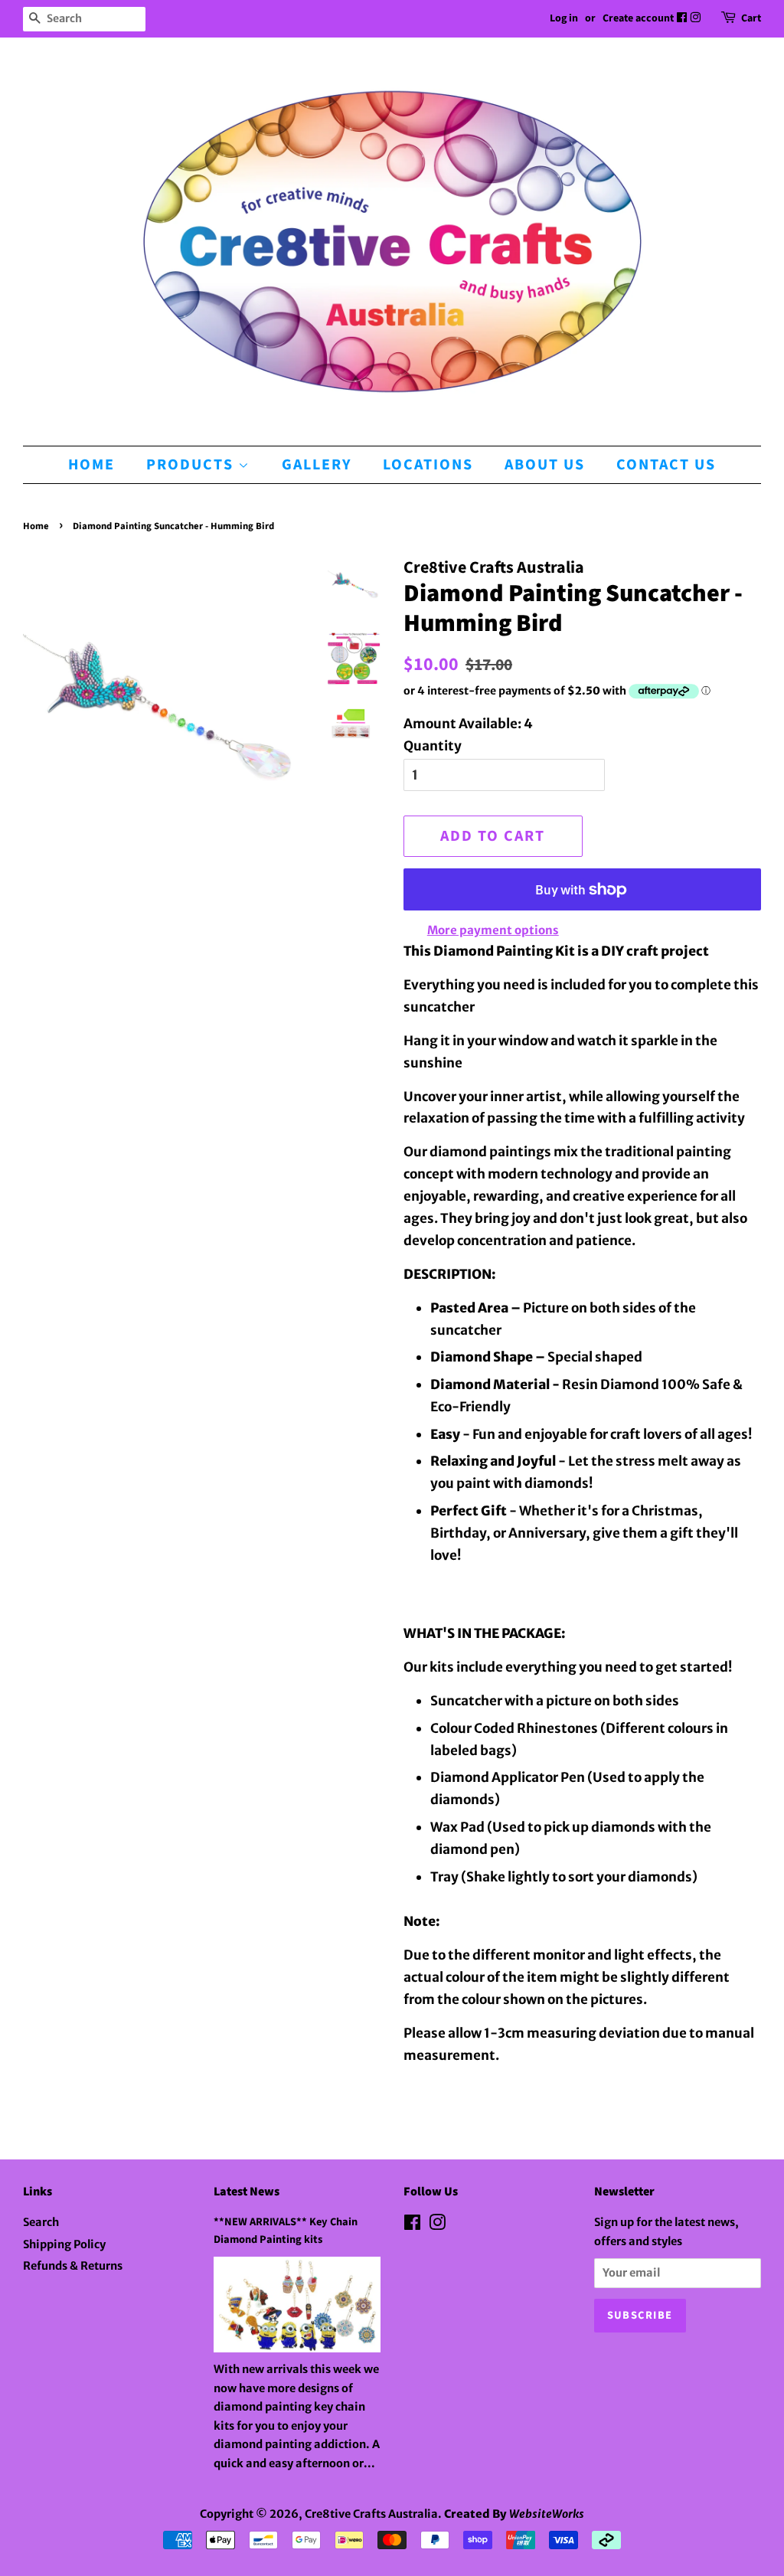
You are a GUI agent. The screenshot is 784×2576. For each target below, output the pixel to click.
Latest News (247, 2192)
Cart (751, 18)
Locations (428, 465)
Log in (564, 18)
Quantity (433, 746)
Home (91, 465)
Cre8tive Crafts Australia (371, 2514)
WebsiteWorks (547, 2514)
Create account (638, 18)
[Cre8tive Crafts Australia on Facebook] (683, 18)
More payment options (493, 930)
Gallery (317, 465)
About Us (545, 465)
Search (41, 2222)
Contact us (666, 465)
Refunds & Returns (73, 2266)
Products (192, 465)
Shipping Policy (64, 2244)
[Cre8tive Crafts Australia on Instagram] (696, 18)
